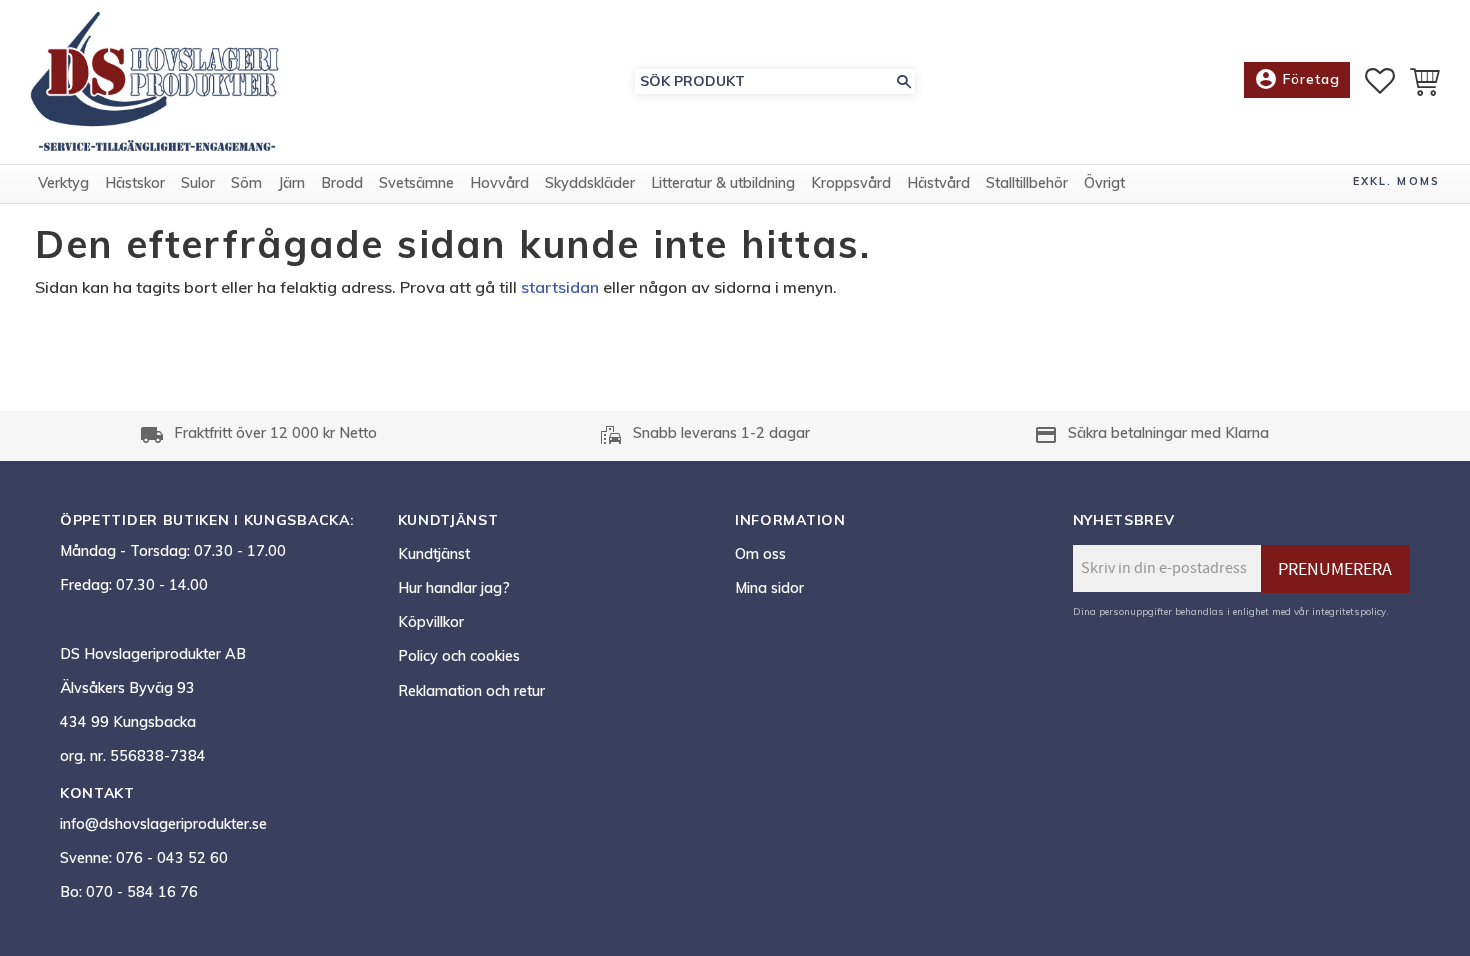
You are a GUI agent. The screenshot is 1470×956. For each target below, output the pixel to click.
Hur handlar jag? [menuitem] (454, 588)
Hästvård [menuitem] (938, 183)
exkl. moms (1396, 181)
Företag (1297, 79)
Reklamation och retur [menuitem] (471, 691)
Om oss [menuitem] (760, 554)
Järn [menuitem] (291, 183)
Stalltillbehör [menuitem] (1027, 183)
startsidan (560, 287)
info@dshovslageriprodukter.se (163, 824)
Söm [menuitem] (246, 183)
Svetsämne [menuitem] (416, 183)
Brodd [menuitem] (342, 183)
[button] (1380, 81)
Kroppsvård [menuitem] (851, 183)
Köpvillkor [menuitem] (431, 622)
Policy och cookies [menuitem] (459, 656)
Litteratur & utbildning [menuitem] (723, 183)
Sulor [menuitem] (198, 183)
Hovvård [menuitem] (499, 183)
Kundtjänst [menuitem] (434, 554)
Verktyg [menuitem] (63, 183)
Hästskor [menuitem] (135, 183)
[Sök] (904, 81)
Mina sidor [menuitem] (769, 588)
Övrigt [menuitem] (1104, 183)
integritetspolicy (1349, 611)
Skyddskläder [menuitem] (590, 183)
